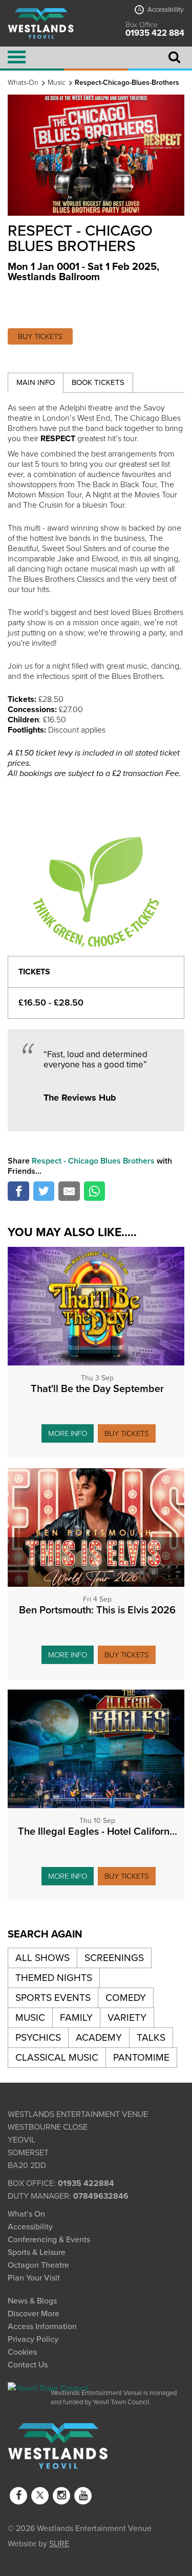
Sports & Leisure (37, 2252)
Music (57, 83)
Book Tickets (98, 382)
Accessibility (161, 10)
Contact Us (28, 2365)
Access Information (42, 2327)
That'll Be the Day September (97, 1389)
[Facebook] (18, 2496)
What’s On (26, 2214)
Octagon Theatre (38, 2265)
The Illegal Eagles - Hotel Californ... (98, 1832)
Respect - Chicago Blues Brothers (93, 1161)
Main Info (36, 382)
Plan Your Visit (34, 2278)
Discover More (34, 2314)
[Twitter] (40, 2496)
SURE (59, 2543)
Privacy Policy (33, 2339)
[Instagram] (61, 2496)
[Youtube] (83, 2496)
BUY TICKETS (40, 336)
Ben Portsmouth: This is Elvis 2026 (97, 1610)
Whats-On (23, 83)
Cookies (22, 2352)
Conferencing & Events (49, 2240)
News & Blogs (32, 2301)
